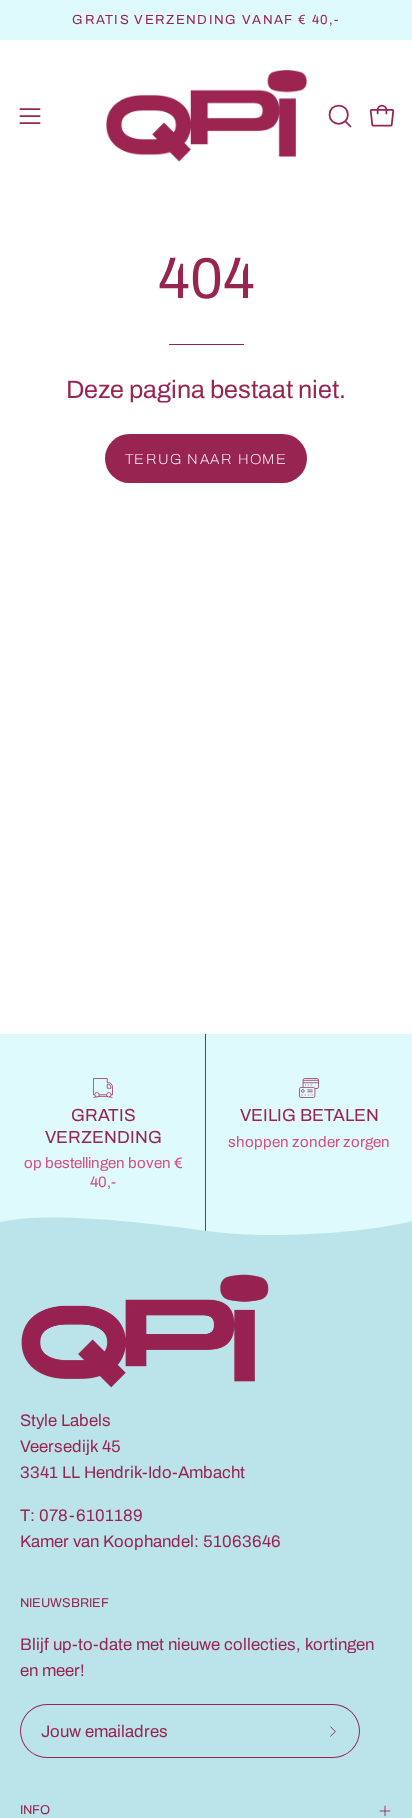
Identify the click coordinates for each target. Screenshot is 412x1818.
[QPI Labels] (206, 116)
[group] (206, 20)
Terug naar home (206, 459)
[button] (338, 116)
